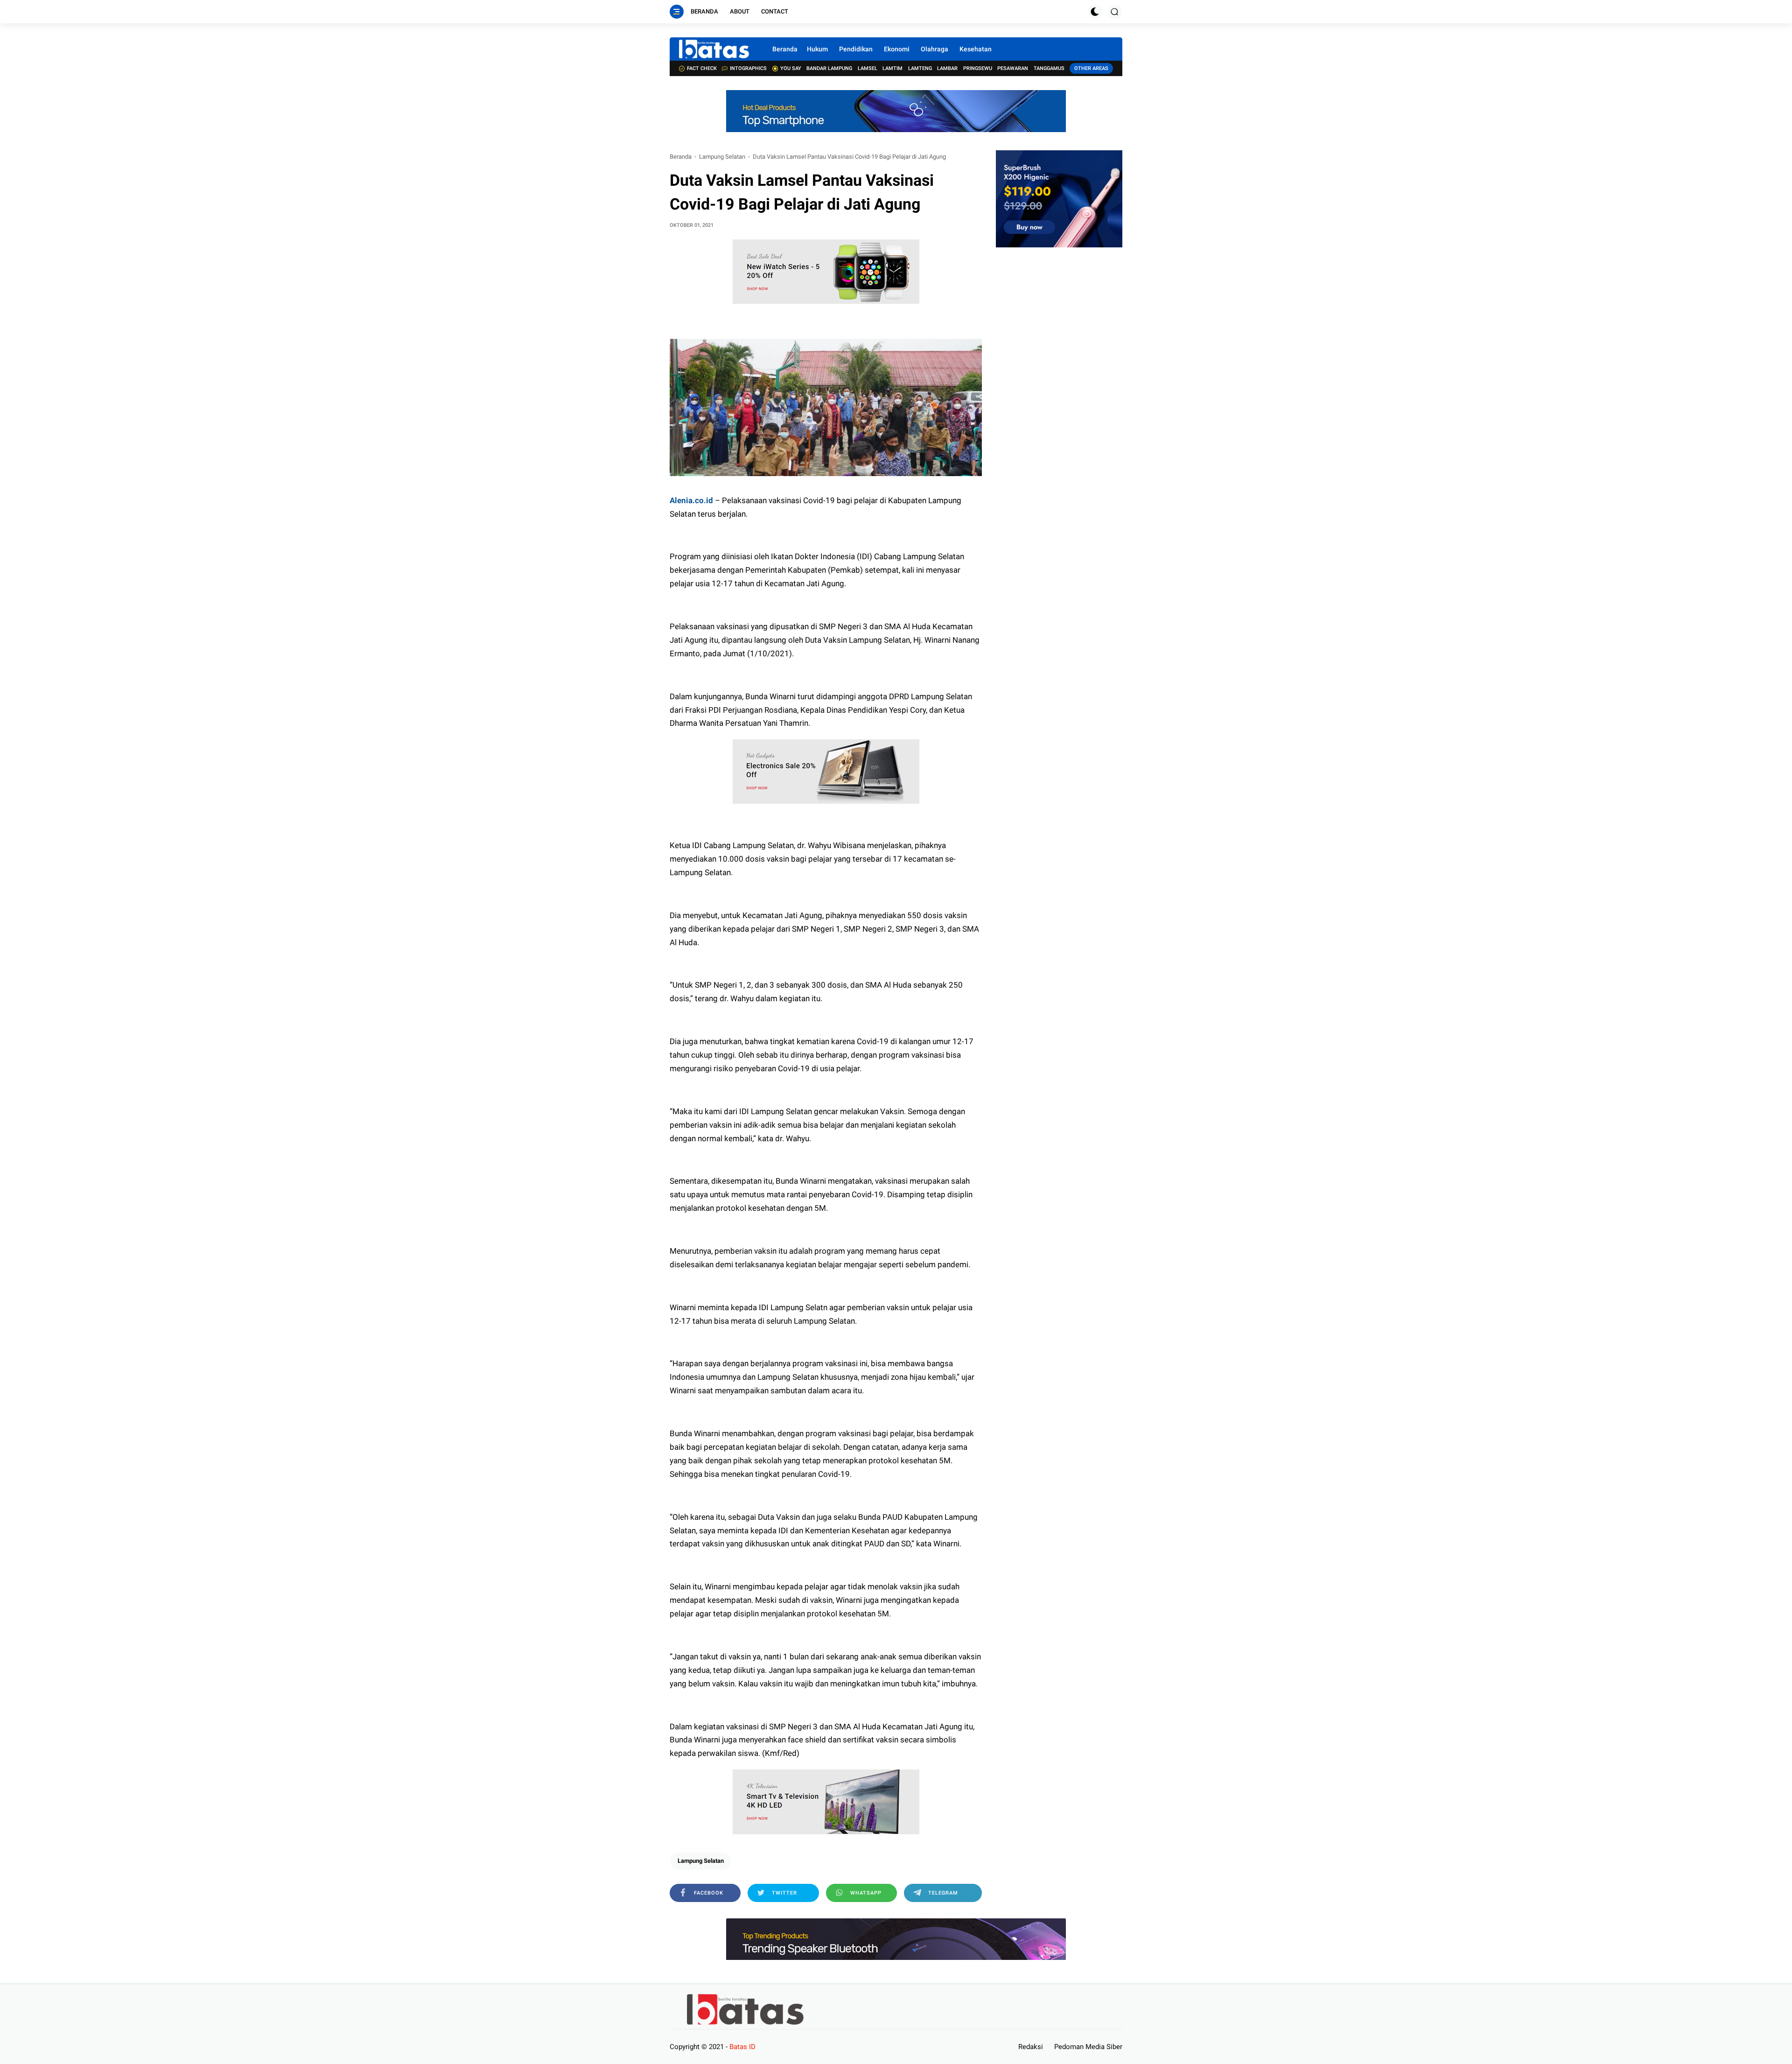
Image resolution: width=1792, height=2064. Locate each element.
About (740, 11)
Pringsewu (978, 68)
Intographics (748, 68)
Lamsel (868, 68)
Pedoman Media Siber (1088, 2047)
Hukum (817, 49)
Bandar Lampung (829, 68)
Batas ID (742, 2047)
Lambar (947, 68)
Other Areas (1091, 68)
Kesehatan (976, 49)
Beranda (704, 11)
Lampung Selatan (722, 157)
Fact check (702, 68)
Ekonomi (897, 49)
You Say (791, 68)
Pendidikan (856, 49)
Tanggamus (1049, 68)
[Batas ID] (714, 49)
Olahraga (934, 49)
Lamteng (920, 68)
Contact (775, 11)
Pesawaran (1013, 68)
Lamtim (892, 68)
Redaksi (1031, 2047)
